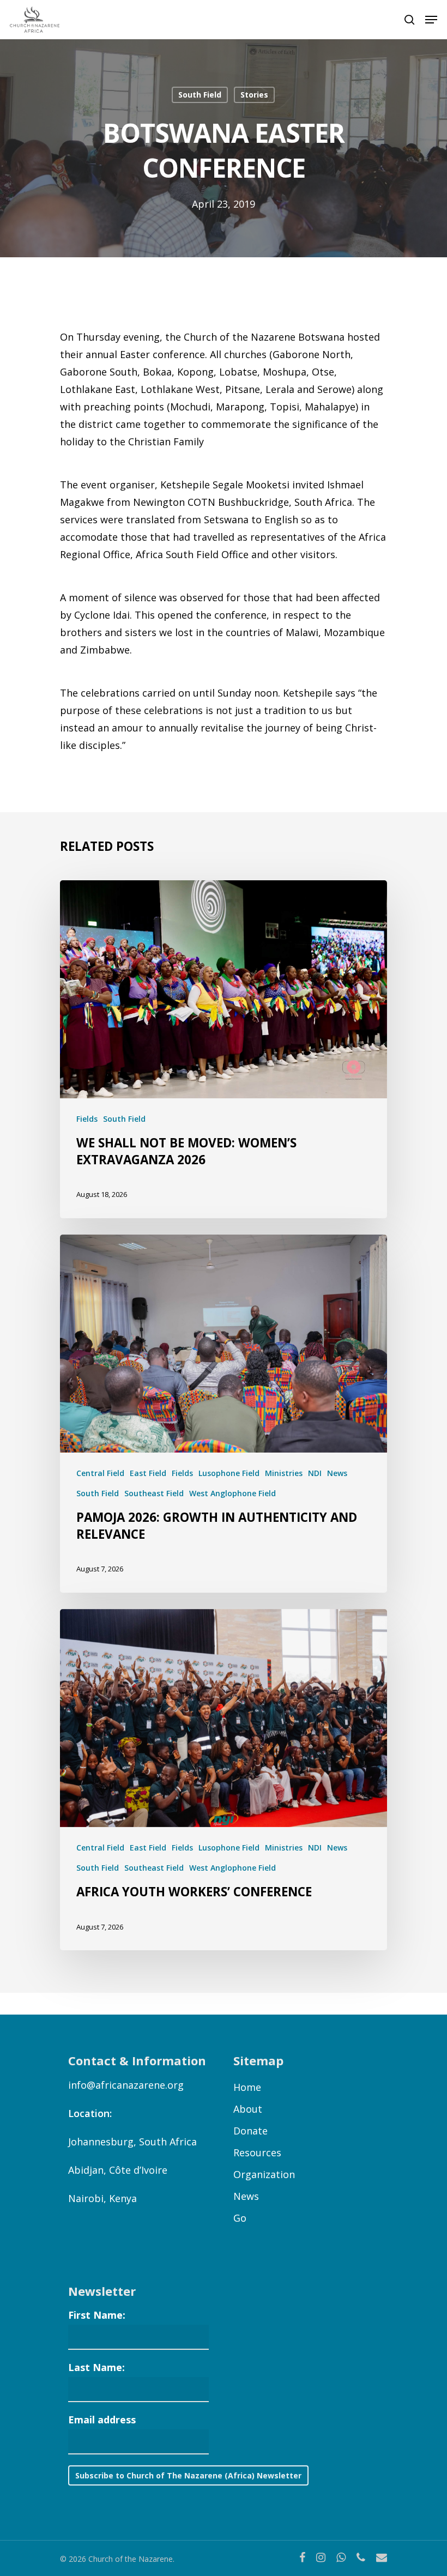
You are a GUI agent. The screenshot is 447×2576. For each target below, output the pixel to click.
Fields (87, 1119)
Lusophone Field (229, 1473)
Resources (257, 2152)
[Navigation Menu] (431, 20)
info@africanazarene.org (126, 2085)
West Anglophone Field (232, 1493)
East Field (148, 1473)
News (337, 1473)
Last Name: (96, 2367)
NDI (315, 1473)
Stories (254, 95)
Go (240, 2218)
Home (247, 2087)
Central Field (100, 1473)
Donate (250, 2131)
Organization (264, 2174)
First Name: (97, 2315)
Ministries (284, 1473)
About (248, 2109)
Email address (102, 2420)
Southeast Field (154, 1493)
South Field (200, 95)
